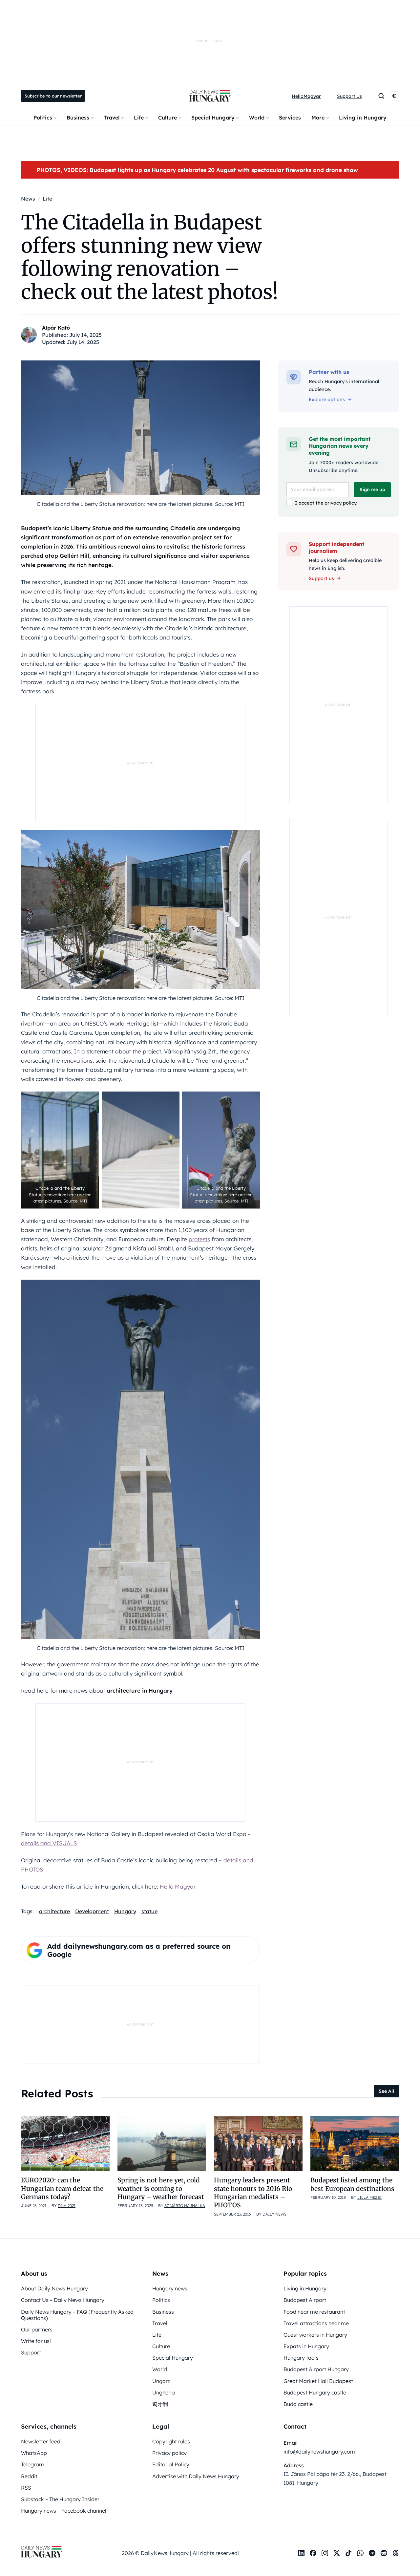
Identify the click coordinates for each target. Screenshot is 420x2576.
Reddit (29, 2476)
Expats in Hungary (306, 2346)
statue (149, 1911)
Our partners (37, 2329)
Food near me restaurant (314, 2312)
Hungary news (170, 2288)
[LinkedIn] (301, 2553)
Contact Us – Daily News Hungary (63, 2300)
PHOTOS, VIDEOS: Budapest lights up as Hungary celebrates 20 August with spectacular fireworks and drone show (197, 170)
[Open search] (381, 96)
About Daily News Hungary (54, 2288)
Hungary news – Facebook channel (64, 2511)
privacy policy (340, 503)
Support (31, 2352)
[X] (337, 2553)
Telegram (32, 2464)
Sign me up (372, 489)
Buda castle (298, 2404)
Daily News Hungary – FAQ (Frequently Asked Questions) (77, 2315)
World (257, 118)
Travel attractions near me (316, 2323)
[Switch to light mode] (394, 96)
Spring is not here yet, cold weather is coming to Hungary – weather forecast (161, 2188)
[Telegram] (372, 2553)
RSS (26, 2488)
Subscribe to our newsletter (53, 96)
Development (92, 1911)
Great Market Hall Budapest (318, 2381)
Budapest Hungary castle (315, 2392)
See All (386, 2091)
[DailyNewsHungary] (210, 96)
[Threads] (396, 2553)
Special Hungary (213, 118)
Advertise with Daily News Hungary (196, 2476)
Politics (43, 118)
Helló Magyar (178, 1886)
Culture (168, 118)
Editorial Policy (171, 2464)
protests (199, 1239)
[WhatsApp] (360, 2553)
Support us (321, 578)
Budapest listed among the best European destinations (352, 2184)
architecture (54, 1911)
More (318, 118)
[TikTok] (348, 2553)
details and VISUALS (49, 1843)
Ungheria (164, 2392)
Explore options (327, 400)
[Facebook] (313, 2553)
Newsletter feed (41, 2441)
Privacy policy (169, 2453)
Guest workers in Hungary (315, 2335)
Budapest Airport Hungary (316, 2369)
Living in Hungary (363, 118)
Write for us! (36, 2341)
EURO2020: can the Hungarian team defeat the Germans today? (62, 2188)
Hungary (125, 1911)
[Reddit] (384, 2553)
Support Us (349, 96)
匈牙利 (160, 2404)
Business (78, 118)
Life (139, 118)
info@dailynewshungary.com (319, 2452)
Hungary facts (301, 2358)
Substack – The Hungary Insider (60, 2499)
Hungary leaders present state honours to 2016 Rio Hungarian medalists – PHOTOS (253, 2193)
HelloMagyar (306, 96)
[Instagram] (325, 2553)
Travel (112, 118)
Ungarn (161, 2381)
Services (290, 118)
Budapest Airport (305, 2300)
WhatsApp (34, 2453)
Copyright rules (171, 2441)
